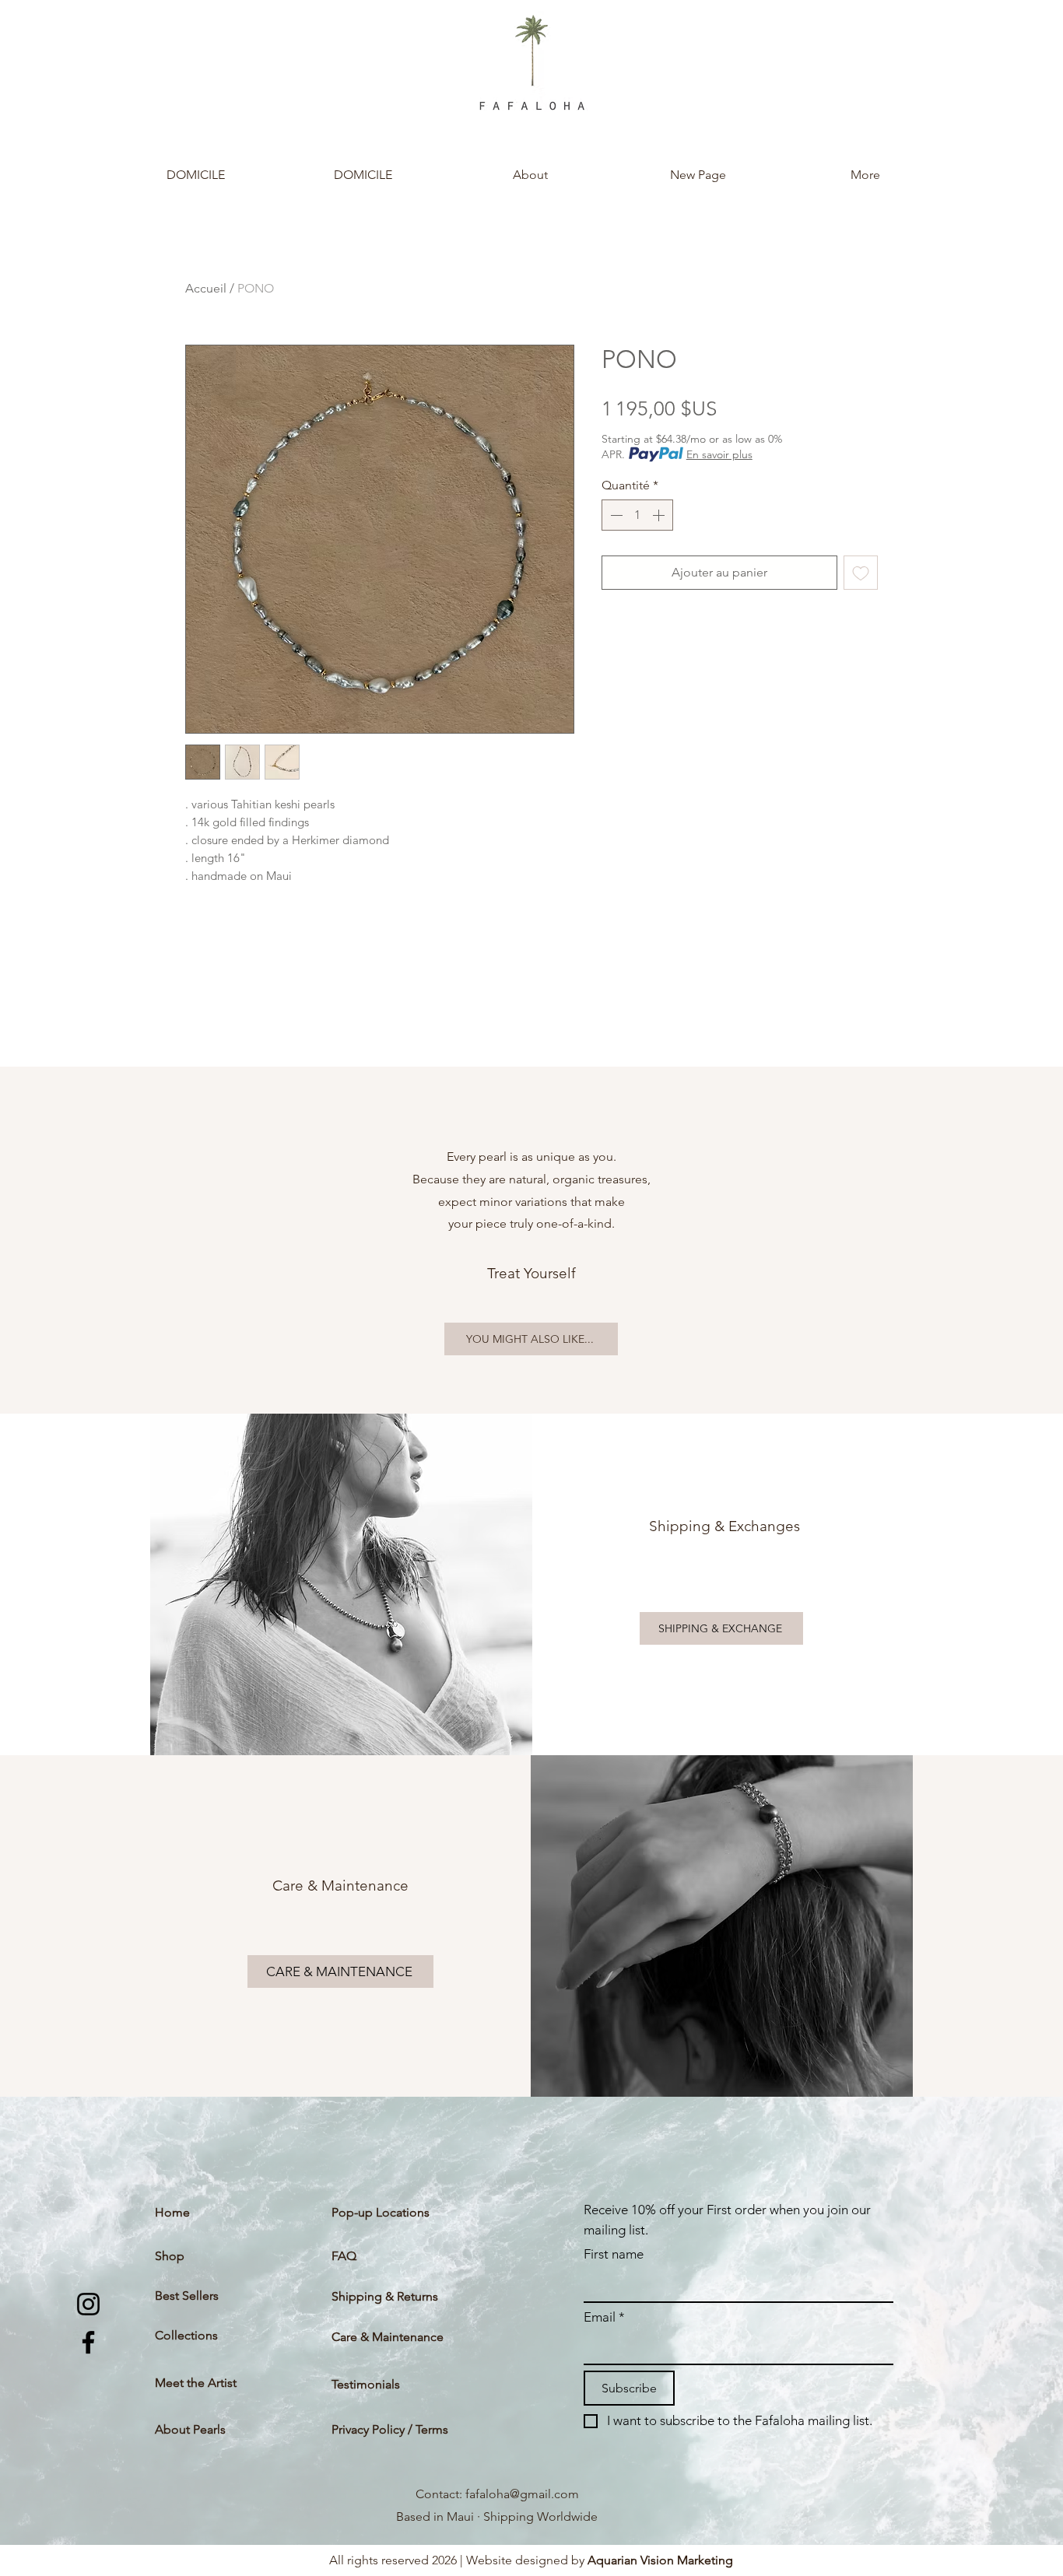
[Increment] (660, 515)
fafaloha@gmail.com (522, 2494)
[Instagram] (88, 2304)
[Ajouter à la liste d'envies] (861, 573)
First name (614, 2254)
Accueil (206, 288)
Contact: (440, 2494)
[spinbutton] (637, 515)
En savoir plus (719, 454)
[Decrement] (615, 515)
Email (604, 2317)
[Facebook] (88, 2342)
